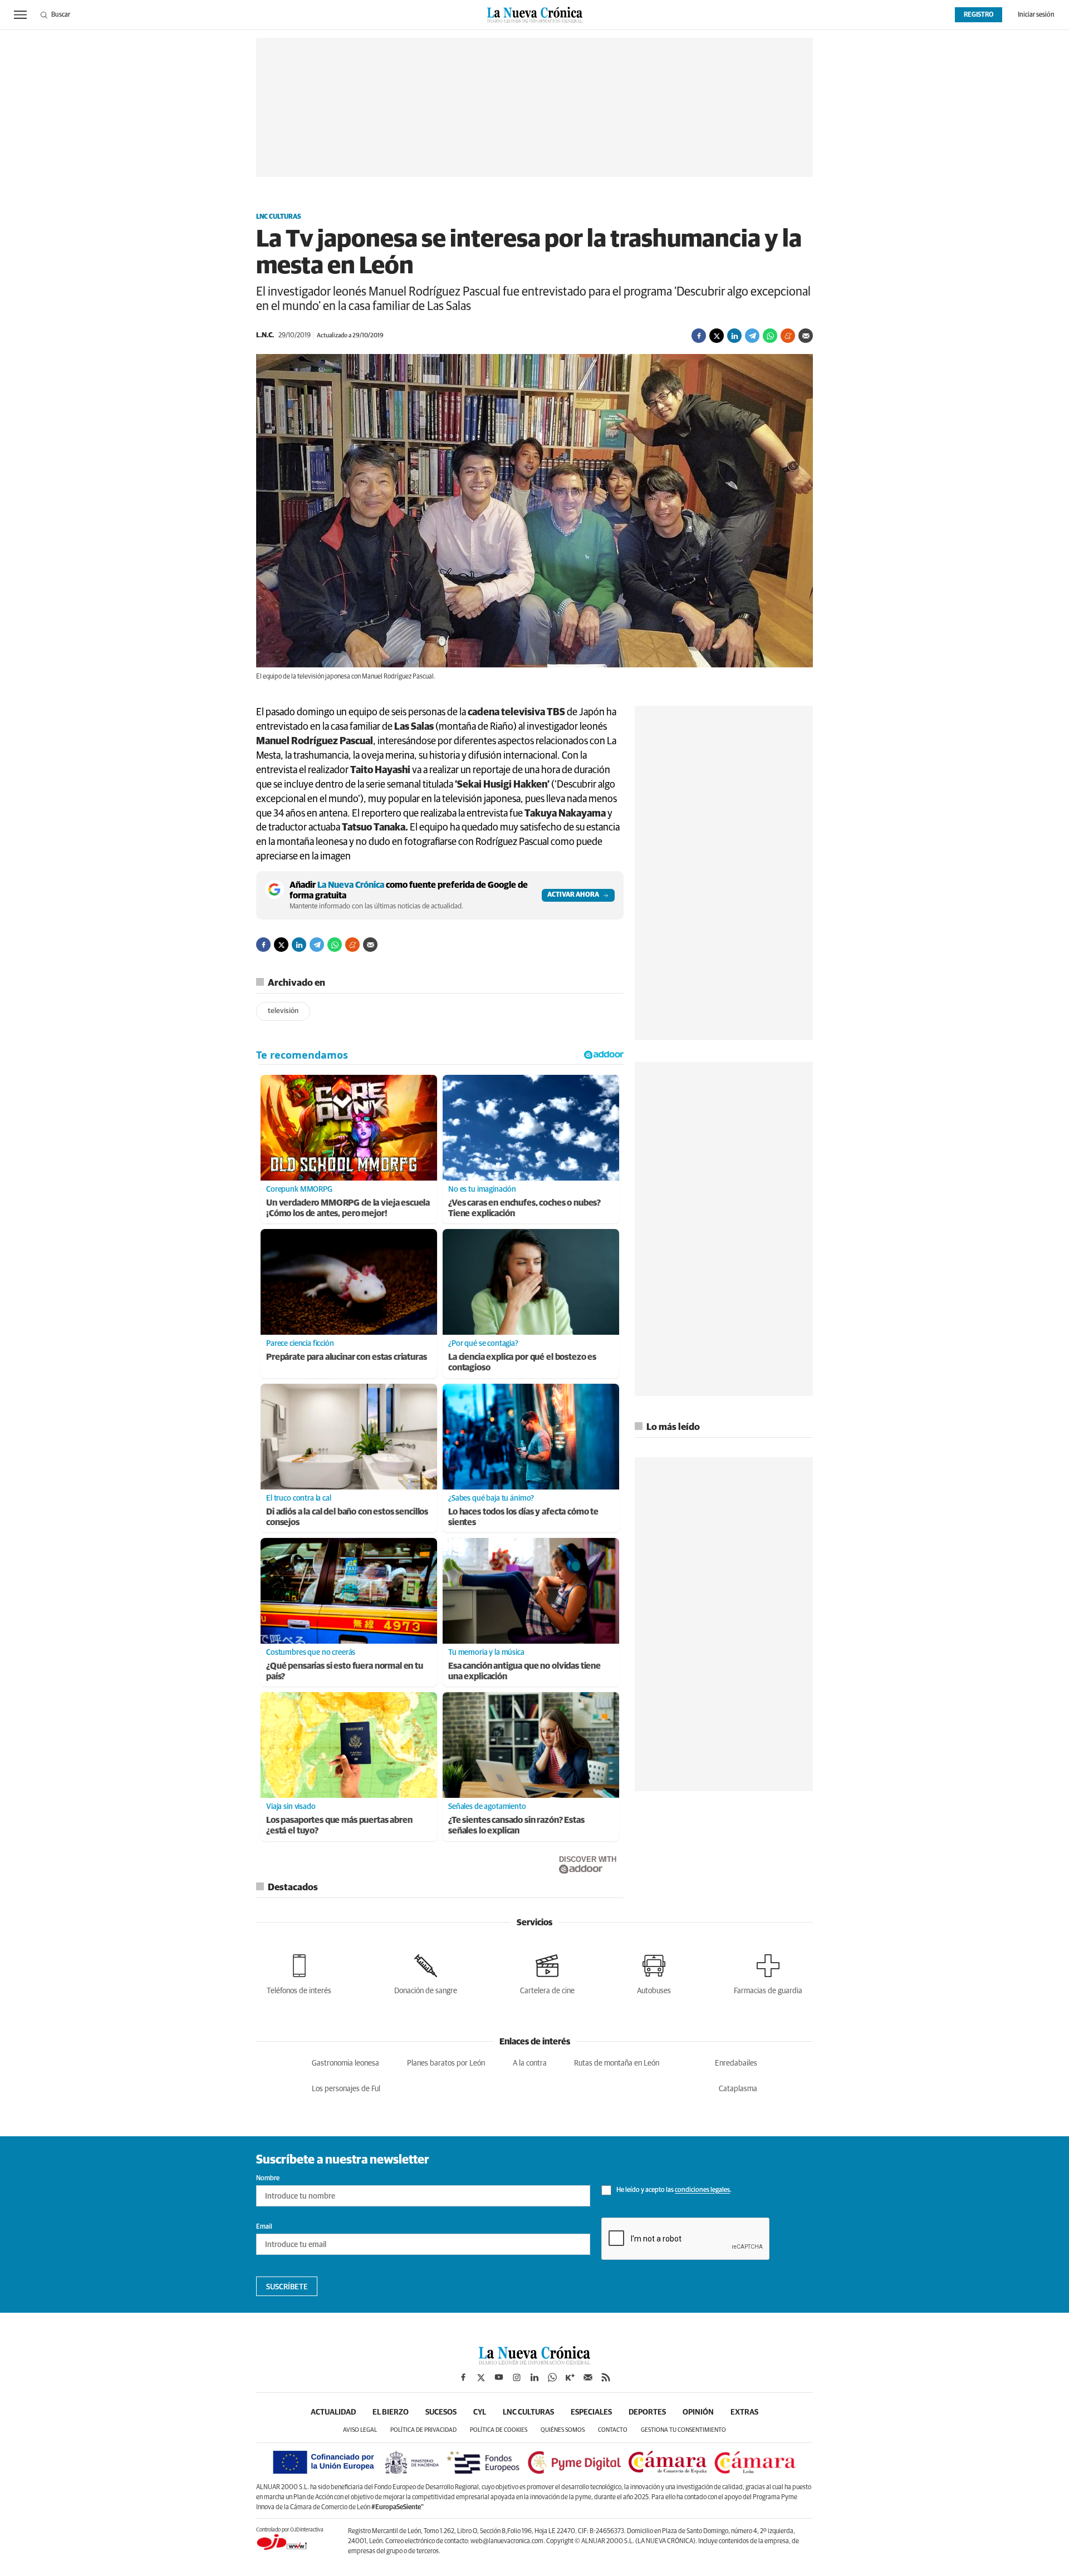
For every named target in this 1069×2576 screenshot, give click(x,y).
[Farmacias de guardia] (768, 1972)
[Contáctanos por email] (588, 2377)
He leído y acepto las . (673, 2191)
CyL (480, 2412)
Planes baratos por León (446, 2063)
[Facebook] (699, 336)
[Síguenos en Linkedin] (534, 2377)
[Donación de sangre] (426, 1972)
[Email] (806, 336)
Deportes (647, 2412)
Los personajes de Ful (346, 2089)
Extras (744, 2412)
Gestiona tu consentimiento (683, 2430)
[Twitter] (717, 336)
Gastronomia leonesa (345, 2063)
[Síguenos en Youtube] (499, 2377)
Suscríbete (287, 2287)
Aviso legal (360, 2430)
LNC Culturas (279, 217)
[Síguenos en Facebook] (463, 2377)
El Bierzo (391, 2412)
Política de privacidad (423, 2430)
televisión (283, 1011)
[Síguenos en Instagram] (517, 2377)
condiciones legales (702, 2191)
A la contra (530, 2063)
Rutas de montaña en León (617, 2063)
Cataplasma (738, 2089)
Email (264, 2227)
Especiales (591, 2412)
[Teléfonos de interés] (299, 1972)
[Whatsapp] (770, 336)
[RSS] (606, 2377)
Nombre (268, 2179)
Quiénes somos (563, 2430)
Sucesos (441, 2412)
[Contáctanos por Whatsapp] (552, 2377)
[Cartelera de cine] (547, 1972)
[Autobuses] (654, 1972)
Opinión (698, 2412)
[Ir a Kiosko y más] (570, 2377)
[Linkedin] (734, 336)
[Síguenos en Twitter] (481, 2377)
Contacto (613, 2430)
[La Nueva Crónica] (534, 2362)
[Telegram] (752, 336)
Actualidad (333, 2412)
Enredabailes (736, 2063)
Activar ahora (573, 895)
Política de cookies (499, 2430)
